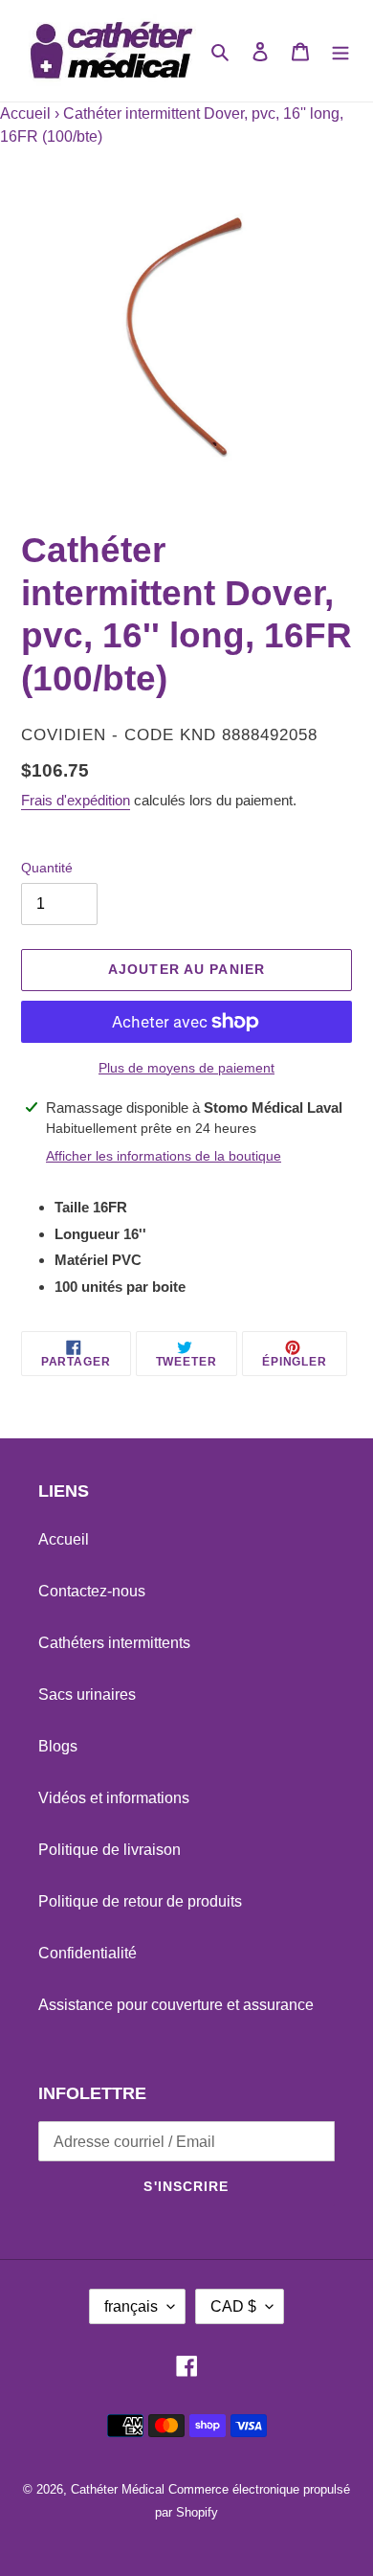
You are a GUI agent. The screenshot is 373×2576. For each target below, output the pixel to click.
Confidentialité (88, 1953)
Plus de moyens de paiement (186, 1068)
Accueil (25, 113)
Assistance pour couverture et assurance (176, 2005)
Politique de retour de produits (140, 1901)
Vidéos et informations (114, 1798)
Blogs (58, 1746)
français (131, 2306)
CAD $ (233, 2306)
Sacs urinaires (87, 1695)
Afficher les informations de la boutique (164, 1156)
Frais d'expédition (76, 800)
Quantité (47, 868)
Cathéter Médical (118, 2489)
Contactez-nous (92, 1591)
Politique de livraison (110, 1850)
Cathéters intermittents (114, 1643)
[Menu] (340, 51)
